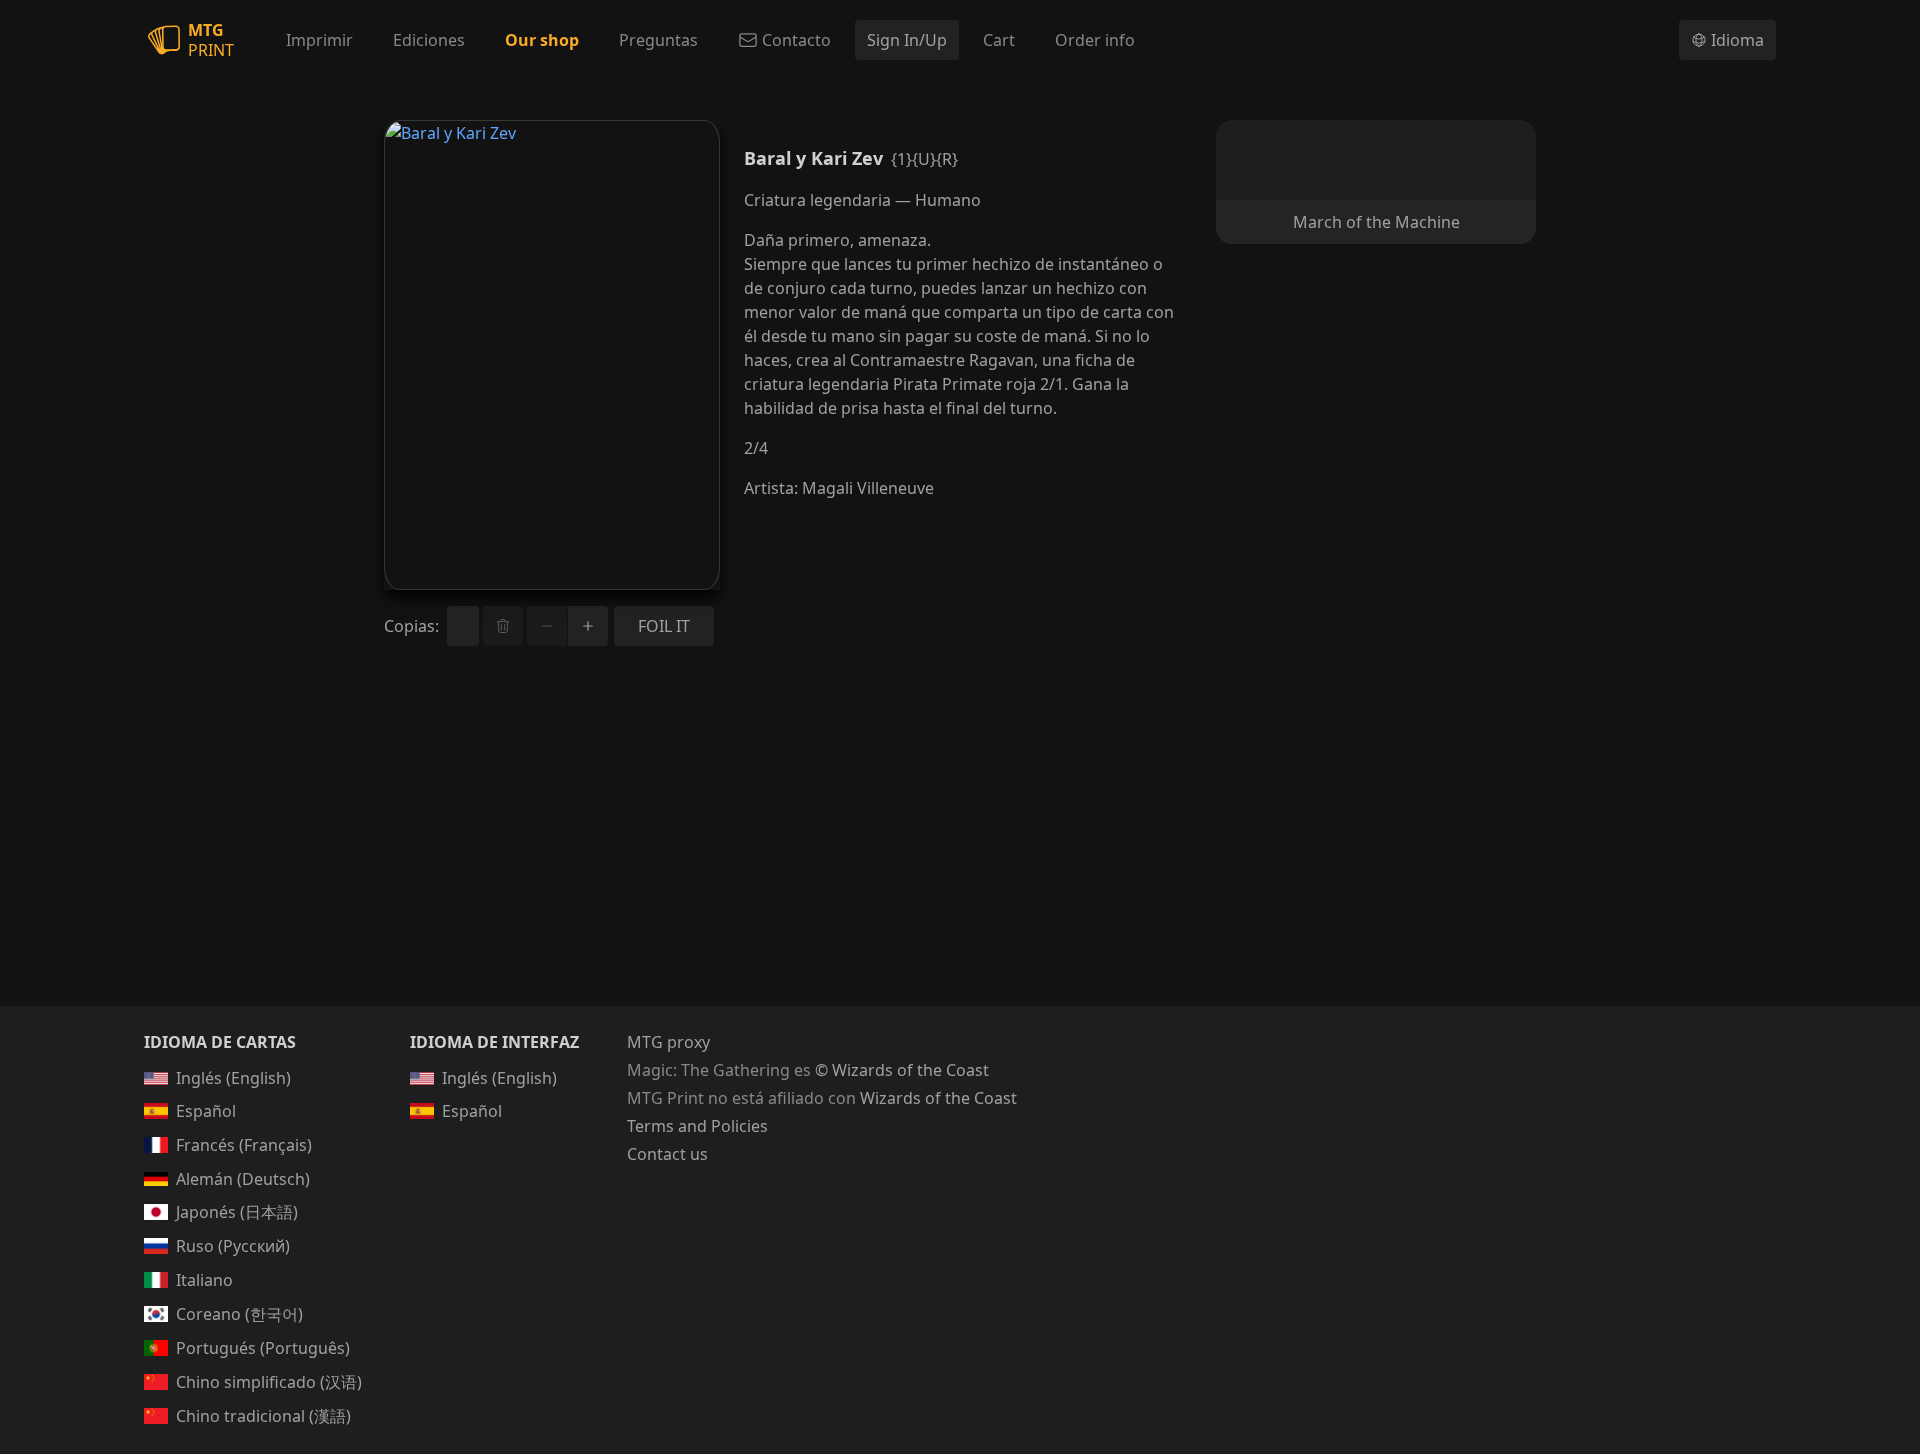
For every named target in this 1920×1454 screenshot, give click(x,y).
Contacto (796, 40)
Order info (1095, 40)
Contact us (667, 1154)
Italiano (204, 1280)
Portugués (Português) (263, 1348)
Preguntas (658, 40)
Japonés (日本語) (237, 1212)
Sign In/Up (907, 40)
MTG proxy (668, 1042)
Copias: (411, 626)
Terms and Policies (697, 1126)
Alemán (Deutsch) (243, 1179)
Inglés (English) (233, 1078)
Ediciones (429, 40)
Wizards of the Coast (938, 1098)
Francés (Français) (244, 1145)
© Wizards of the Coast (902, 1070)
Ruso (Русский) (233, 1246)
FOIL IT (664, 626)
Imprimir (319, 40)
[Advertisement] (960, 850)
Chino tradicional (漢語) (263, 1416)
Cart (999, 40)
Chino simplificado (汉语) (269, 1382)
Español (206, 1111)
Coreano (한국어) (239, 1314)
